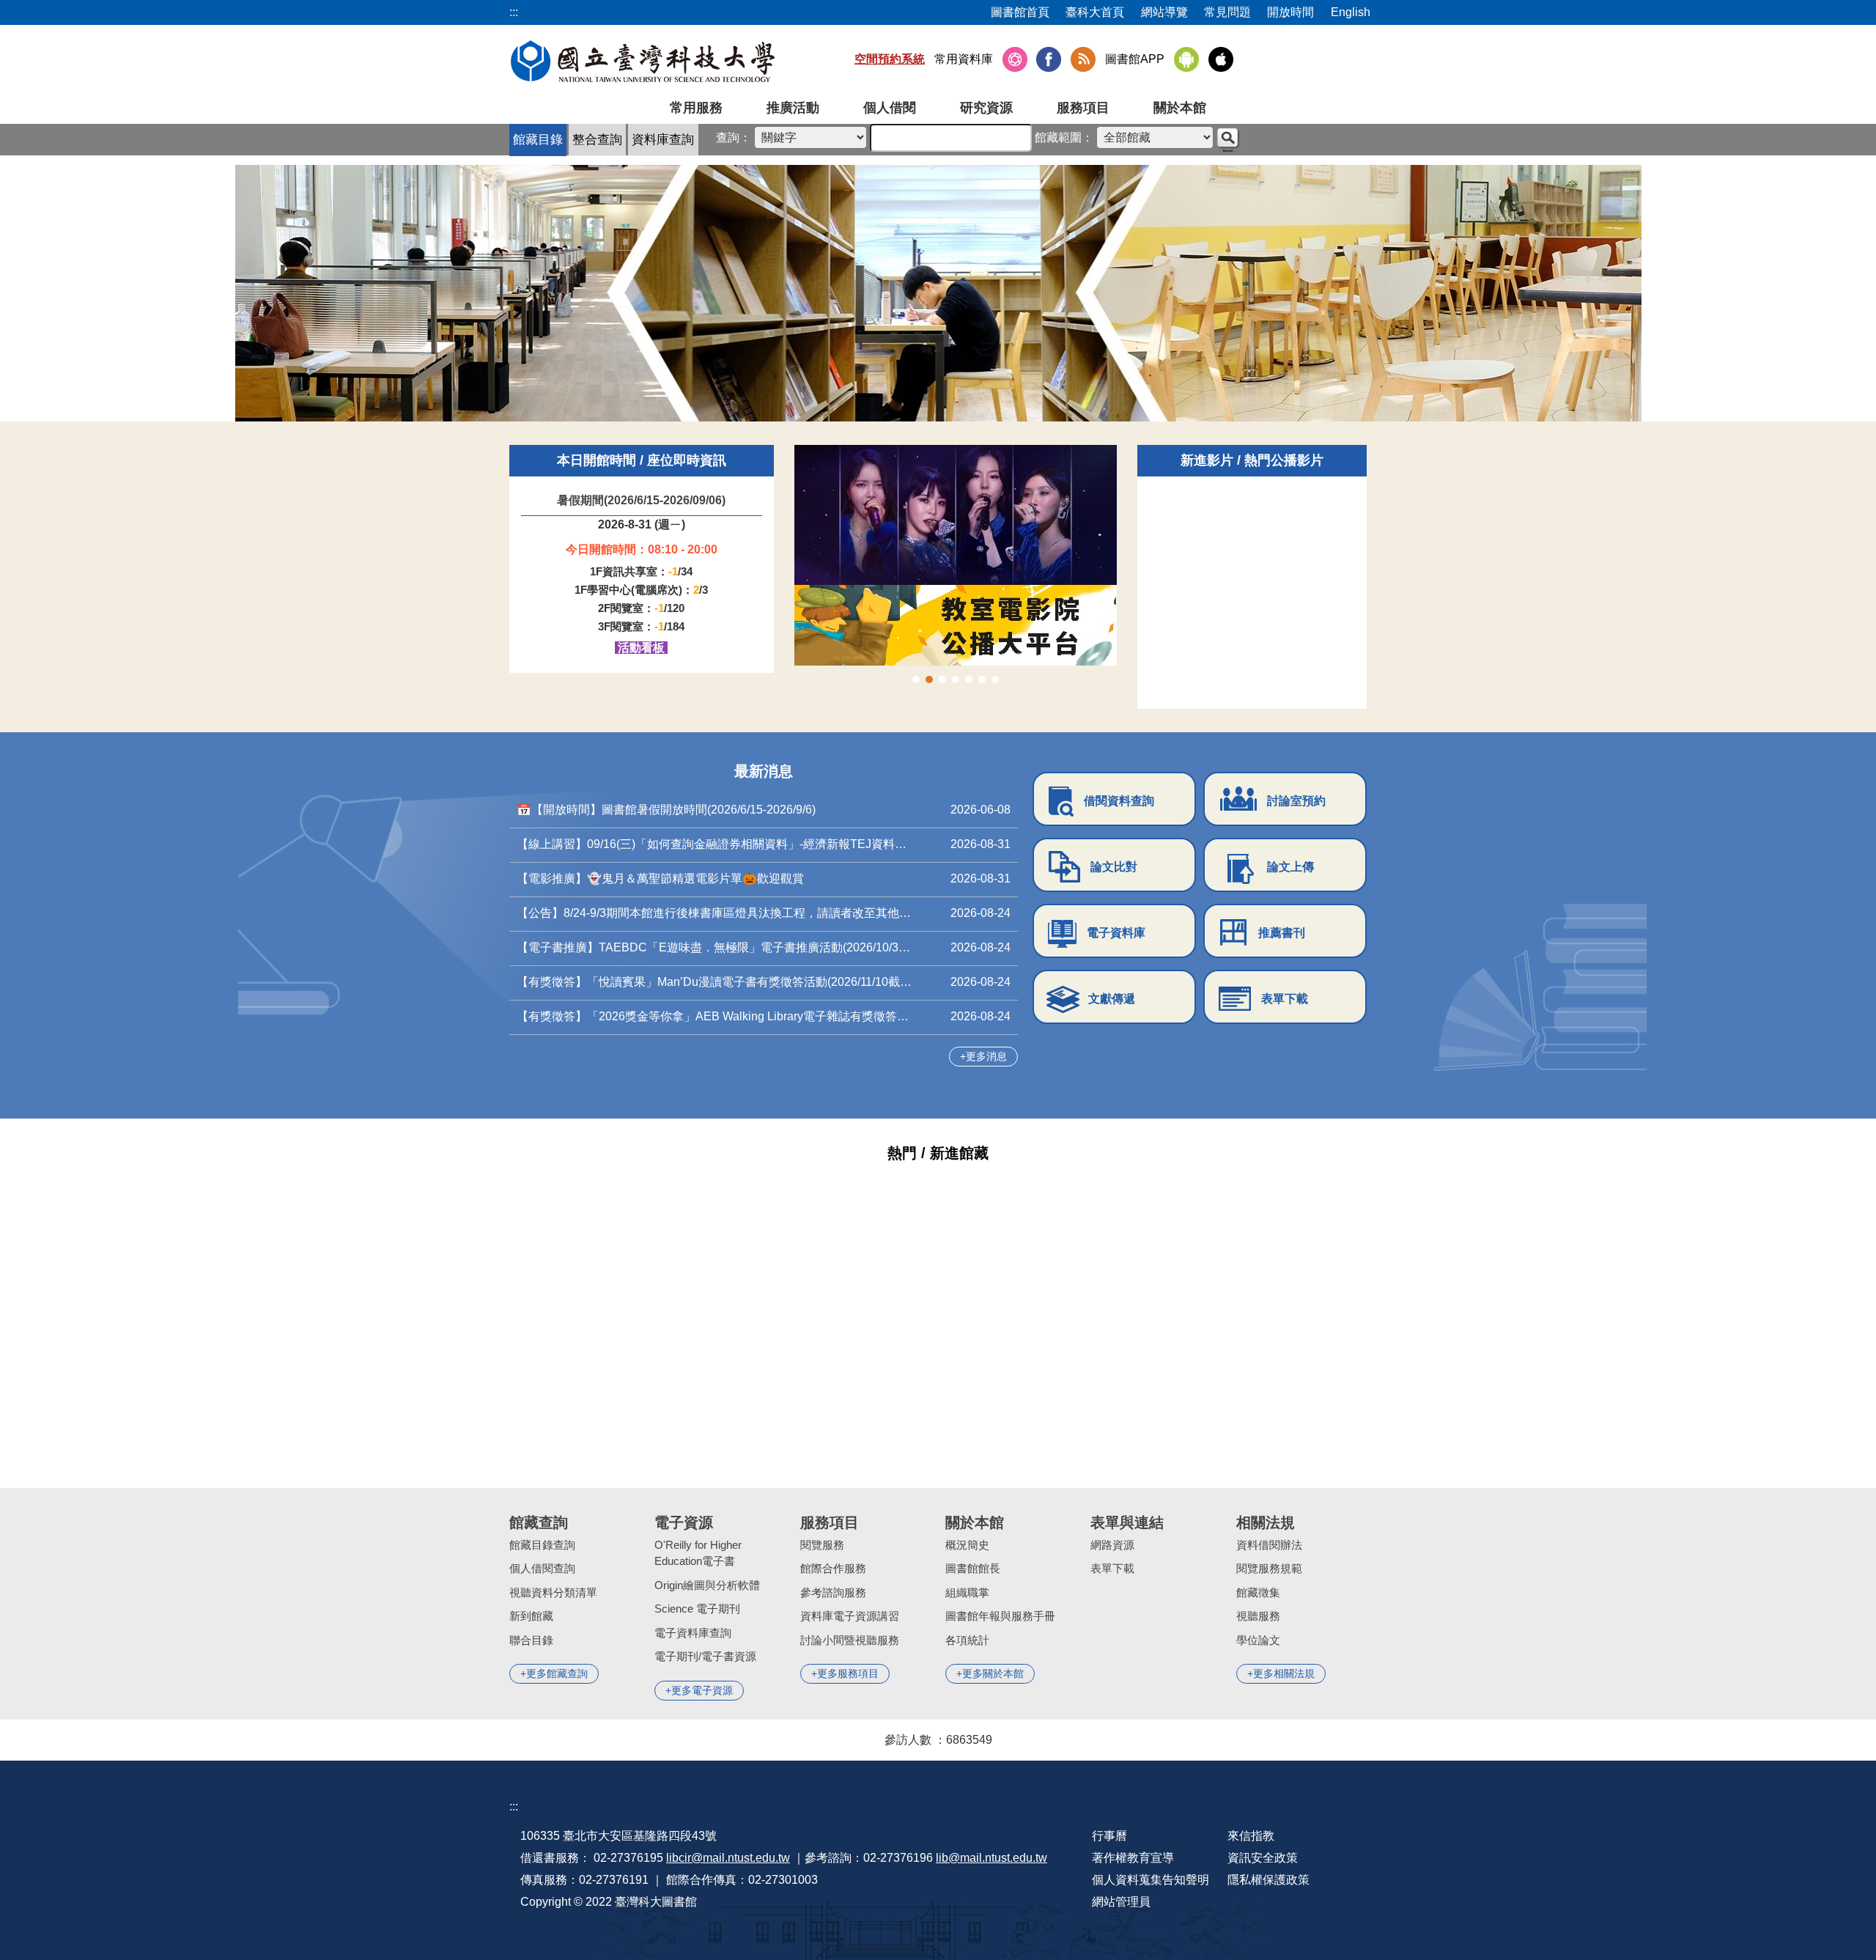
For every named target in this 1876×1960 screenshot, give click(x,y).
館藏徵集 (1258, 1592)
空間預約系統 (890, 59)
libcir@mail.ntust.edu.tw (728, 1858)
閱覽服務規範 (1269, 1568)
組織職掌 (967, 1592)
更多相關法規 (1284, 1673)
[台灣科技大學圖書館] (643, 61)
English (1351, 12)
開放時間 (1290, 12)
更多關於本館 (993, 1673)
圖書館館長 (973, 1568)
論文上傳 (1290, 867)
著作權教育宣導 (1133, 1858)
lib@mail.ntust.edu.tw (991, 1858)
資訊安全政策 (1263, 1858)
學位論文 (1258, 1640)
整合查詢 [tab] (597, 140)
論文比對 (1114, 867)
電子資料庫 (1116, 933)
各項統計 (967, 1640)
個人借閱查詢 (542, 1568)
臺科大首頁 (1095, 12)
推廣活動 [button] (793, 108)
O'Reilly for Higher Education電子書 (698, 1553)
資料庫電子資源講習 (850, 1616)
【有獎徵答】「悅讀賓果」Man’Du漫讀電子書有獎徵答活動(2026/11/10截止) (714, 982)
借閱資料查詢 (1119, 801)
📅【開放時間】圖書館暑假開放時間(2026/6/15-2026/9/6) (666, 810)
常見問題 (1227, 12)
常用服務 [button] (696, 108)
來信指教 (1251, 1836)
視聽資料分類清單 (553, 1592)
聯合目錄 (531, 1640)
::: (514, 1806)
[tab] (916, 679)
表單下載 (1285, 999)
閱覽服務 (822, 1545)
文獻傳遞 (1112, 999)
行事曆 (1109, 1836)
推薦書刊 (1282, 933)
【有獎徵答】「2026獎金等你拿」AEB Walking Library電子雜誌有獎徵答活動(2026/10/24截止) (714, 1016)
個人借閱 (890, 108)
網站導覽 (1164, 12)
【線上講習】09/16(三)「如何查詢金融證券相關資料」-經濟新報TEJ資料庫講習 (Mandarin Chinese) (714, 844)
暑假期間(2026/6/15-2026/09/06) (641, 500)
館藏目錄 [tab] (538, 140)
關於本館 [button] (1180, 108)
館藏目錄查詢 (542, 1545)
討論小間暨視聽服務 (850, 1640)
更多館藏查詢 (557, 1673)
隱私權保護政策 (1268, 1880)
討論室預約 (1296, 801)
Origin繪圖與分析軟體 (707, 1585)
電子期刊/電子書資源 (705, 1656)
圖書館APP (1135, 59)
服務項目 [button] (1083, 108)
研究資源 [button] (986, 108)
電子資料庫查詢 (693, 1633)
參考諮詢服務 (833, 1592)
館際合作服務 (833, 1568)
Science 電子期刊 (697, 1609)
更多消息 (986, 1056)
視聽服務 (1258, 1616)
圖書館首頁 (1020, 12)
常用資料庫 (964, 59)
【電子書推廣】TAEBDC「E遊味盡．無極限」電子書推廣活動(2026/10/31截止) (714, 947)
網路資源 (1112, 1545)
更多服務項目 (848, 1673)
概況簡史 (967, 1545)
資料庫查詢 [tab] (663, 140)
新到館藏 (531, 1616)
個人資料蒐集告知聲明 (1151, 1880)
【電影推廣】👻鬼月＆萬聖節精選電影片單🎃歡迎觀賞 (660, 878)
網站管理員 (1121, 1902)
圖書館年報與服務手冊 (1000, 1616)
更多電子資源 (702, 1690)
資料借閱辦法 (1269, 1545)
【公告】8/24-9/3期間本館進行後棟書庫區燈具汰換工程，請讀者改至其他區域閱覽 (714, 913)
